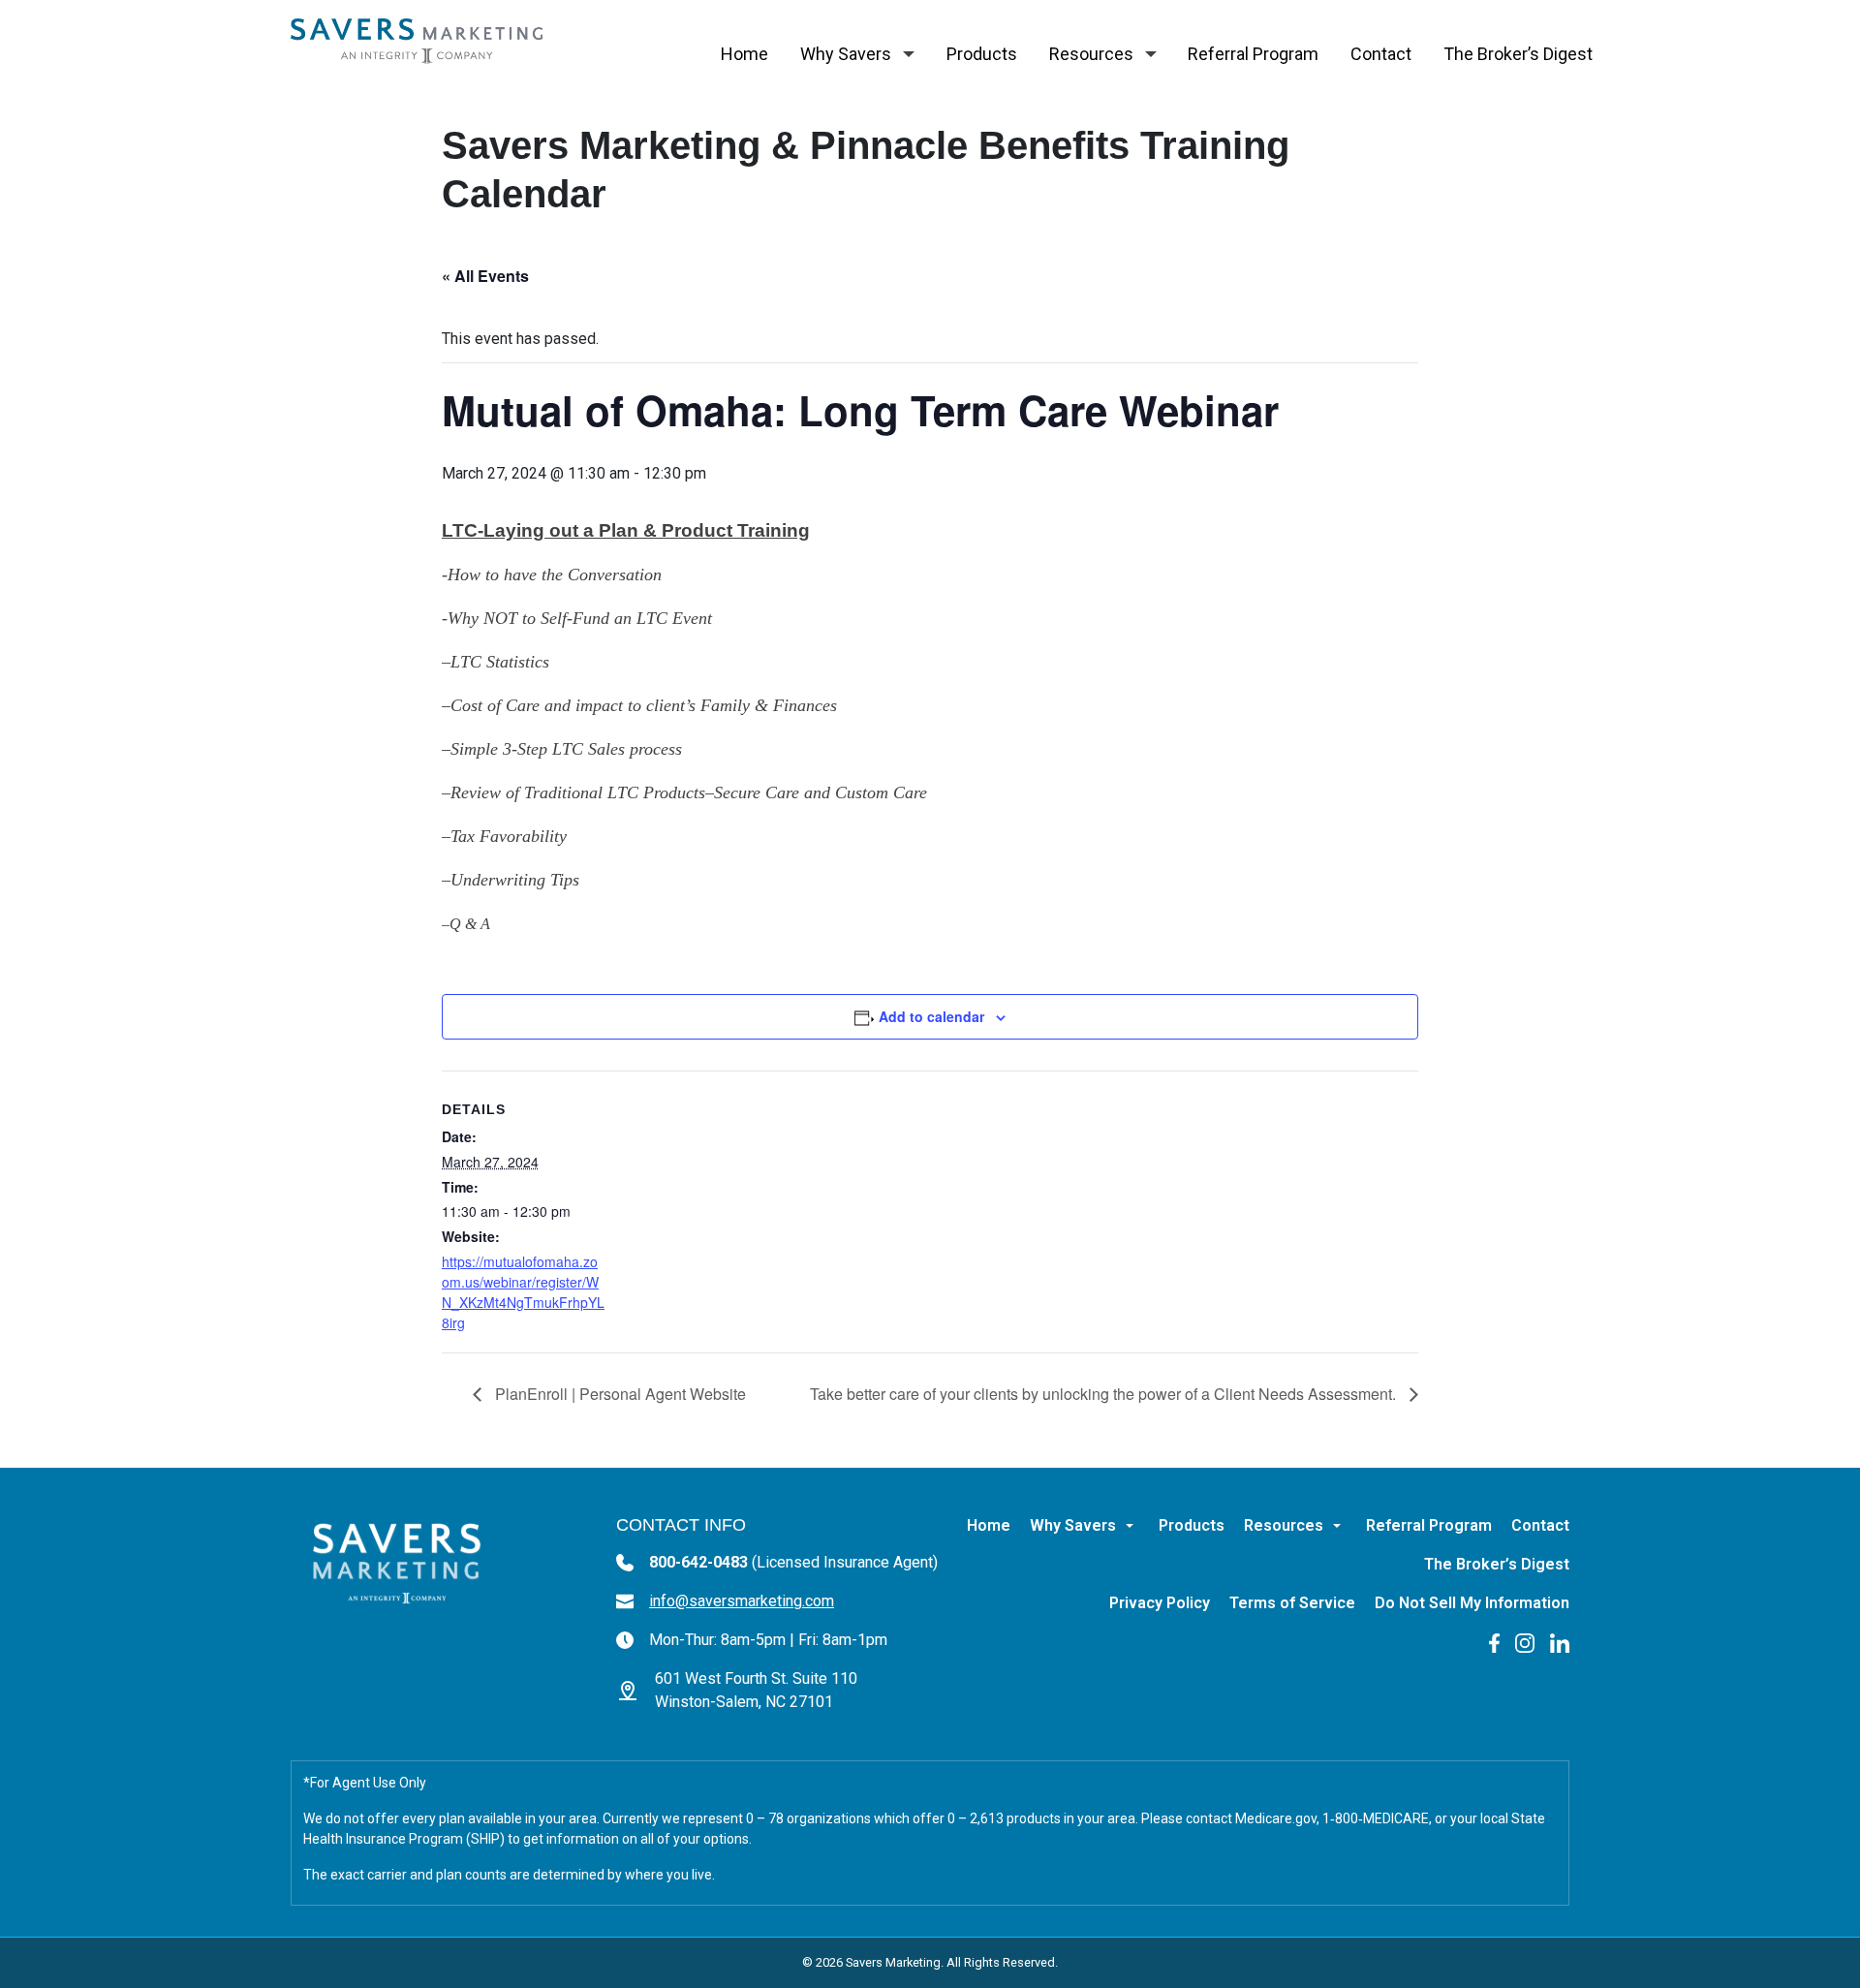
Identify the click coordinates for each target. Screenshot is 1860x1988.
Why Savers (846, 54)
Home (744, 54)
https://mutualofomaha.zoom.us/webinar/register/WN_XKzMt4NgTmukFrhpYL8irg (523, 1292)
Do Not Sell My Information (1472, 1603)
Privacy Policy (1160, 1603)
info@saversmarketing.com (742, 1601)
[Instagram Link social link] (1525, 1642)
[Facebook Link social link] (1494, 1642)
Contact (1381, 54)
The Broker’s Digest (1518, 54)
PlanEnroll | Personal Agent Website (619, 1394)
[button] (909, 54)
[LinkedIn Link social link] (1560, 1642)
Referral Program (1253, 54)
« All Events (485, 276)
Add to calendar (931, 1016)
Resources (1091, 54)
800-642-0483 (793, 1562)
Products (982, 54)
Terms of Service (1292, 1603)
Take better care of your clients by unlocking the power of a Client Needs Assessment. (1105, 1394)
